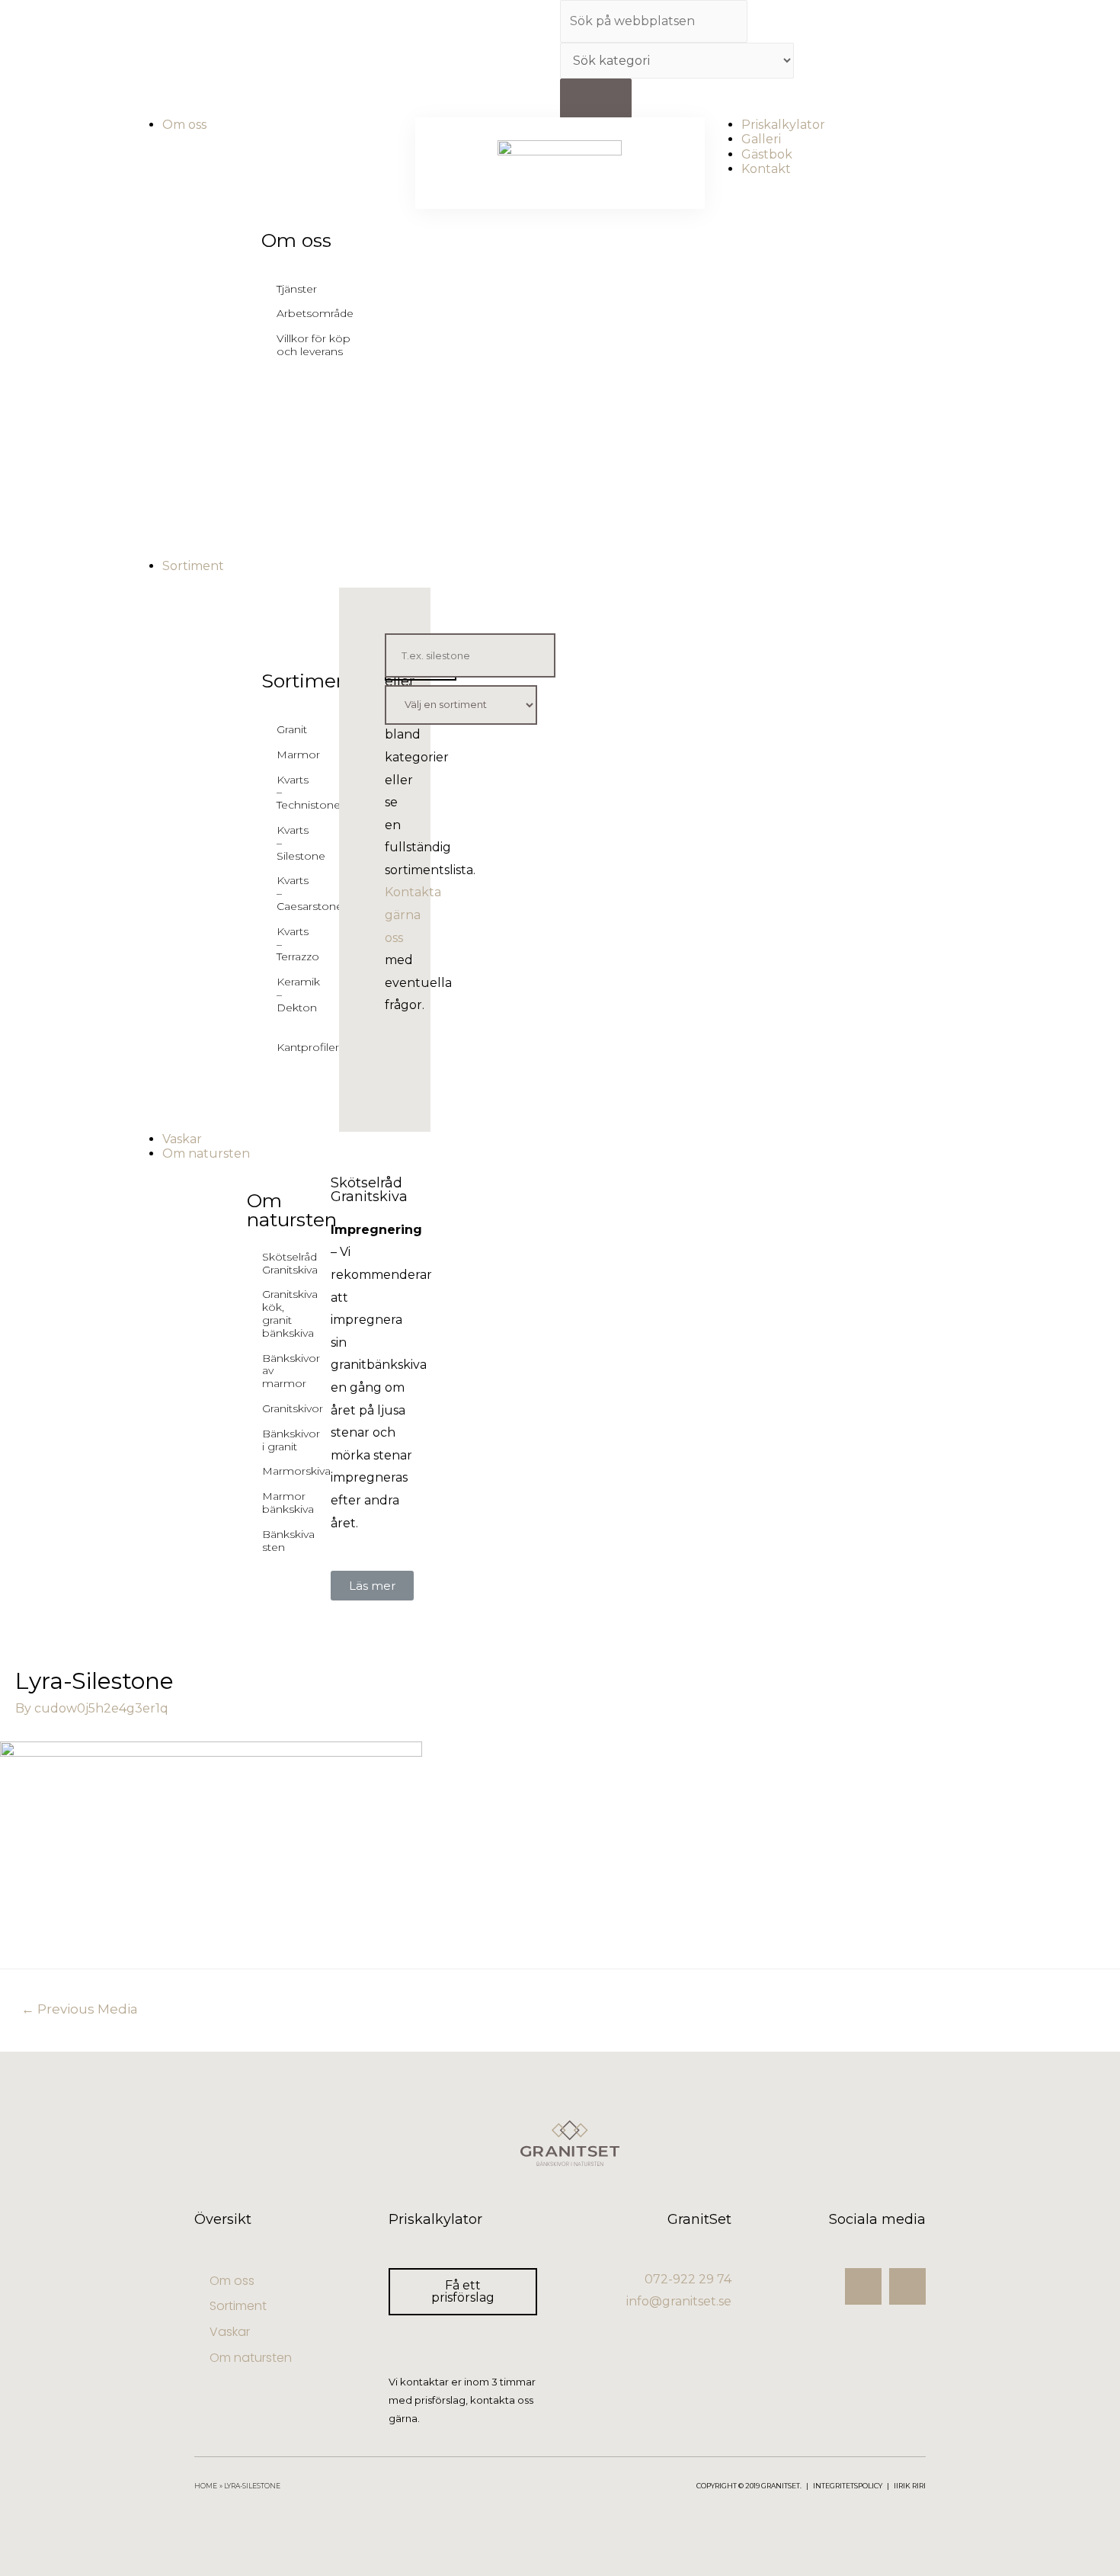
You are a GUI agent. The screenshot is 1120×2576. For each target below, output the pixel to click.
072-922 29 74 (688, 2279)
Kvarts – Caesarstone (287, 893)
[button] (372, 1586)
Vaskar (230, 2332)
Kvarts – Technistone (287, 793)
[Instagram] (863, 2286)
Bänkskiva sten (288, 1541)
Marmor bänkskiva (288, 1503)
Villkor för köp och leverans (314, 345)
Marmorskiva (296, 1471)
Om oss (296, 240)
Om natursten (292, 1210)
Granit (287, 729)
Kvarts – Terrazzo (287, 944)
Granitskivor (293, 1408)
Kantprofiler (287, 1047)
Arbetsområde (315, 313)
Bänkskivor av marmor (291, 1371)
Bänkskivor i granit (291, 1440)
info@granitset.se (679, 2301)
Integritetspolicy (848, 2486)
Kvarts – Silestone (287, 843)
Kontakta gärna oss (413, 915)
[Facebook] (907, 2286)
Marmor (287, 755)
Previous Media (80, 2009)
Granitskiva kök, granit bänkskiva (290, 1313)
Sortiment (309, 681)
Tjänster (297, 289)
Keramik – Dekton (287, 995)
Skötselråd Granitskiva (290, 1263)
